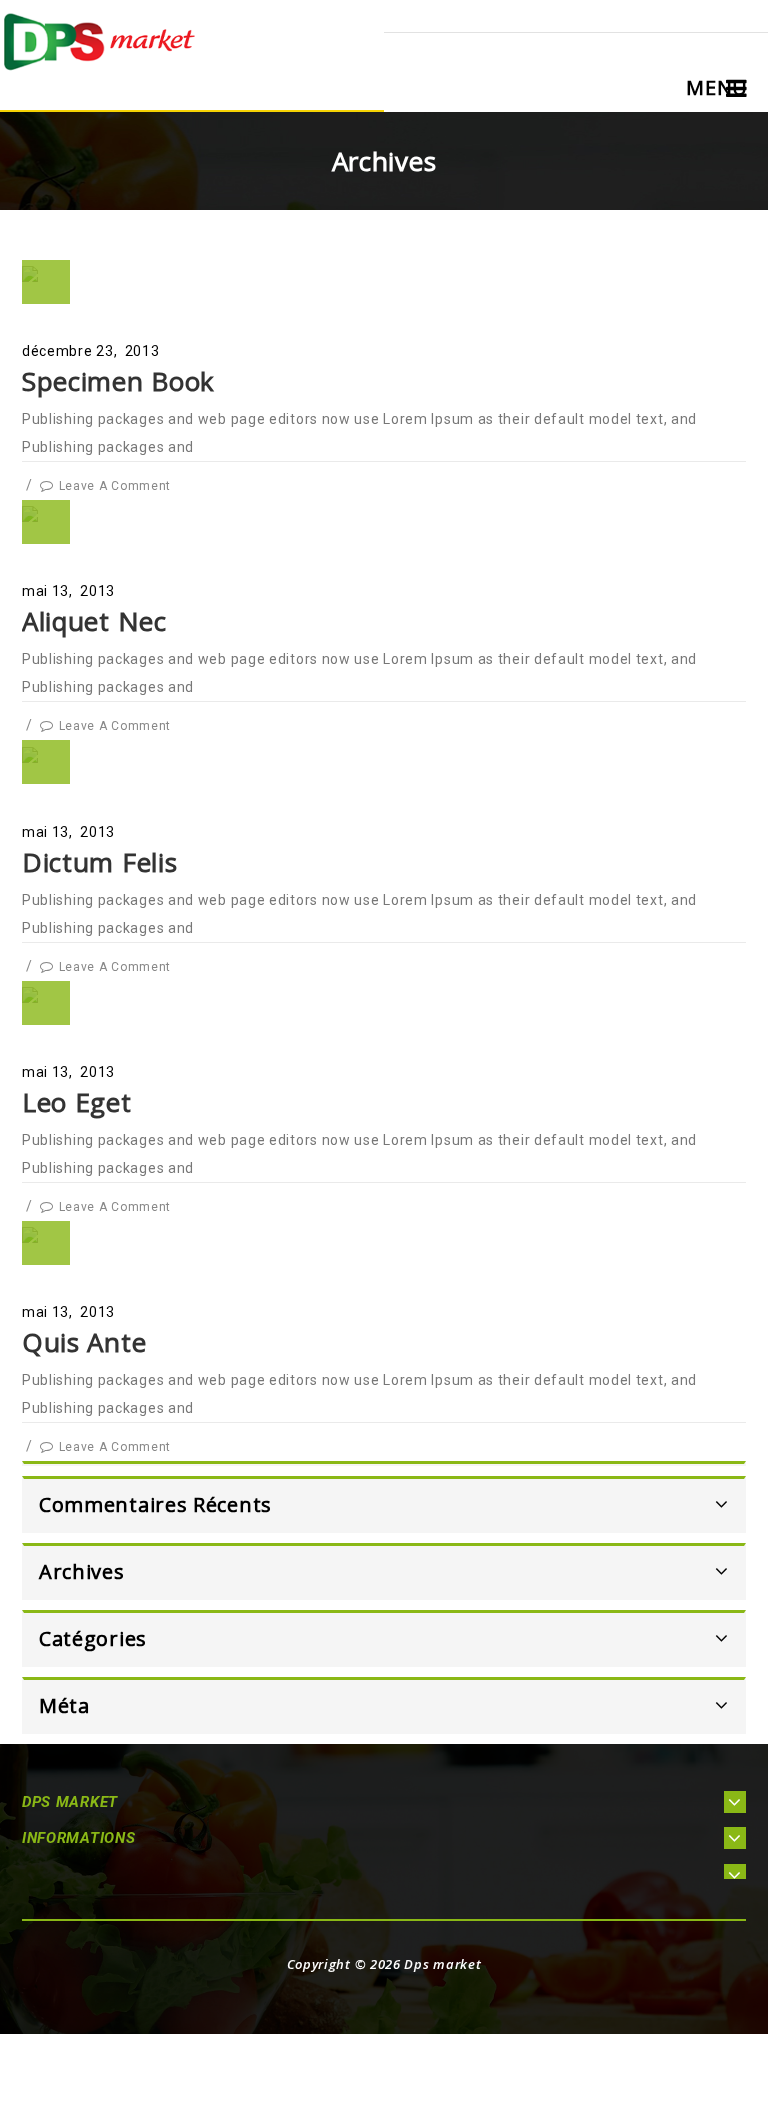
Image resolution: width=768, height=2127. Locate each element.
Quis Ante (84, 1342)
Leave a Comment (115, 486)
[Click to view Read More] (47, 332)
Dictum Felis (99, 862)
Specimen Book (118, 381)
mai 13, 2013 (68, 591)
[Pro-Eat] (100, 40)
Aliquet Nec (94, 621)
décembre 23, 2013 (91, 351)
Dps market (442, 1964)
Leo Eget (77, 1102)
